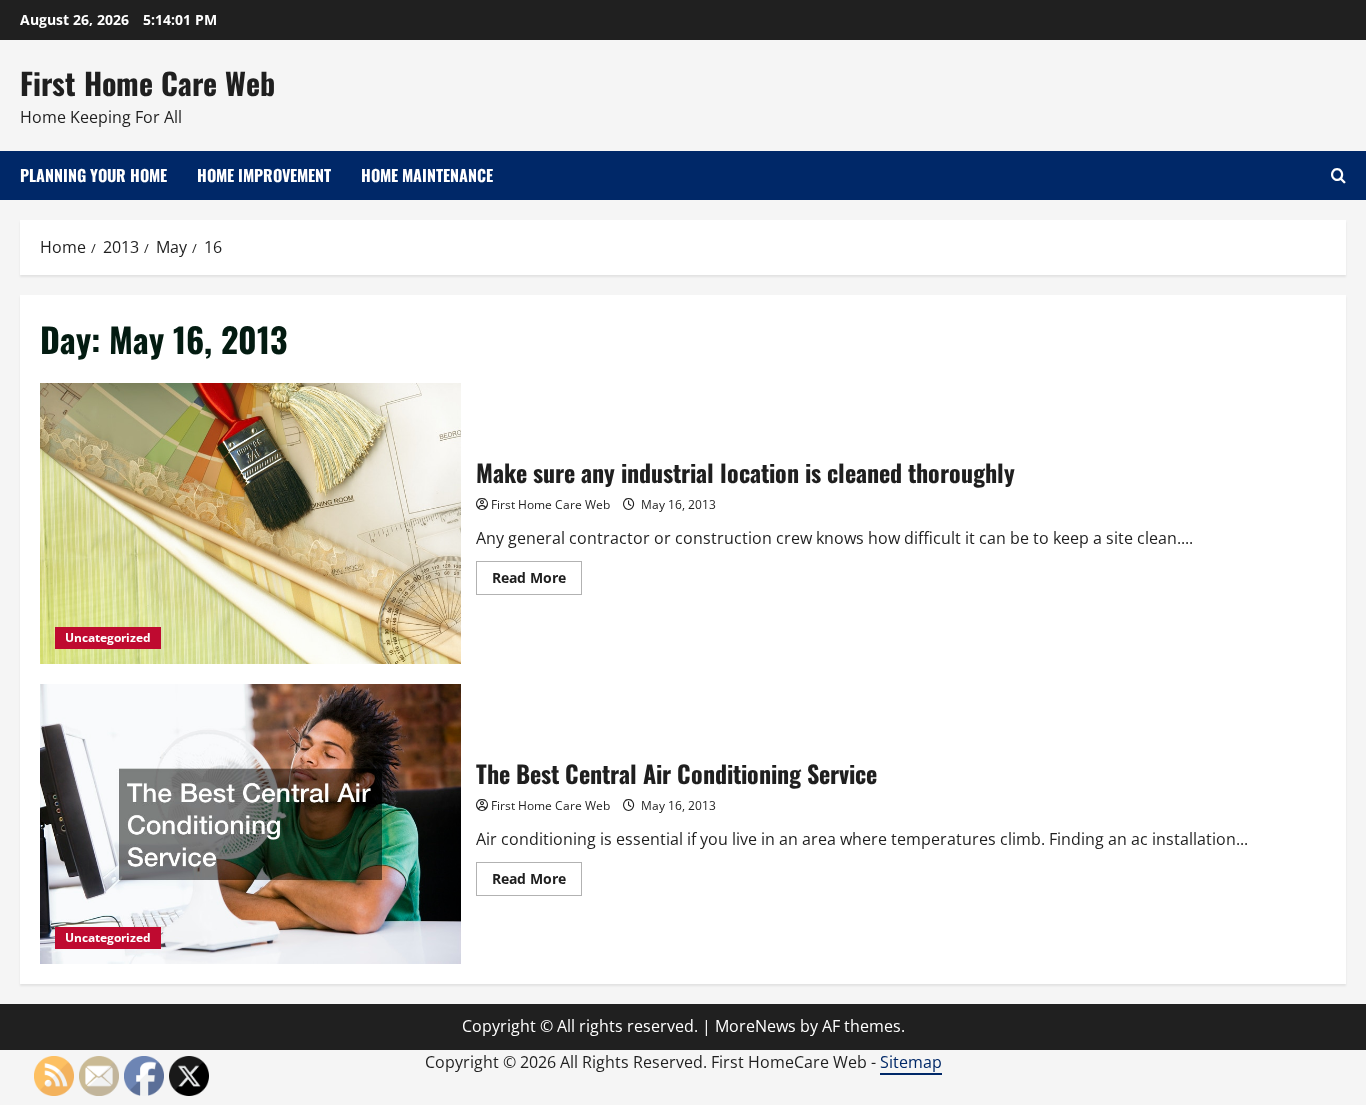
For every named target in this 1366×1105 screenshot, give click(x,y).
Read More (537, 581)
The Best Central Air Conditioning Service (250, 824)
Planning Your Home (93, 175)
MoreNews (755, 1026)
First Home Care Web (147, 82)
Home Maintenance (427, 175)
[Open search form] (1338, 175)
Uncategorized (108, 637)
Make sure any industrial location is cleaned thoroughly (250, 523)
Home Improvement (264, 175)
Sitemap (911, 1062)
